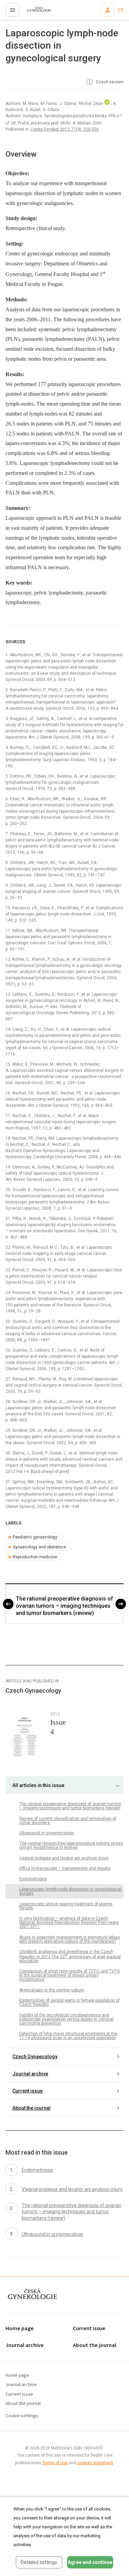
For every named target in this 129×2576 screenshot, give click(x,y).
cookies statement (95, 2463)
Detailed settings (39, 2562)
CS (121, 10)
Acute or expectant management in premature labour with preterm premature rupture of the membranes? (70, 1939)
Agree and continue (90, 2562)
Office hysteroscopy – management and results (65, 1868)
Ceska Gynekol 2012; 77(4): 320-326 (65, 129)
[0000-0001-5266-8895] (107, 104)
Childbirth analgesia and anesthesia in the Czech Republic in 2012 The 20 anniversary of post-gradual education (70, 1956)
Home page (20, 2329)
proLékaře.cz (35, 12)
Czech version (109, 82)
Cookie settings (22, 2416)
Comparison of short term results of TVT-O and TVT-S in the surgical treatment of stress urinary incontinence (69, 1975)
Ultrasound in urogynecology (47, 1833)
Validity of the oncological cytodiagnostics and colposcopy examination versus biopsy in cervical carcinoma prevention (66, 2019)
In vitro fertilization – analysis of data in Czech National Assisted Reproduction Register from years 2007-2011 (69, 1922)
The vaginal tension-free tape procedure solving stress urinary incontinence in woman (71, 1845)
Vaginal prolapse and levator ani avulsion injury (64, 1858)
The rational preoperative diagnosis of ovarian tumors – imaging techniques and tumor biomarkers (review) (64, 1606)
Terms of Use (55, 2463)
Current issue (28, 2091)
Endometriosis (33, 1879)
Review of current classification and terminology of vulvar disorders (68, 1821)
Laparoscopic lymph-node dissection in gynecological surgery (70, 1891)
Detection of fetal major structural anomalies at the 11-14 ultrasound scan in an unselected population (68, 2036)
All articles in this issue (38, 1785)
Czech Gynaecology (35, 2057)
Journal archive (30, 2074)
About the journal (31, 2108)
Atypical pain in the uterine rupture (52, 1990)
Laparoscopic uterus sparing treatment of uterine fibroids (66, 1906)
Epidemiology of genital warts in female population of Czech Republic (69, 2002)
